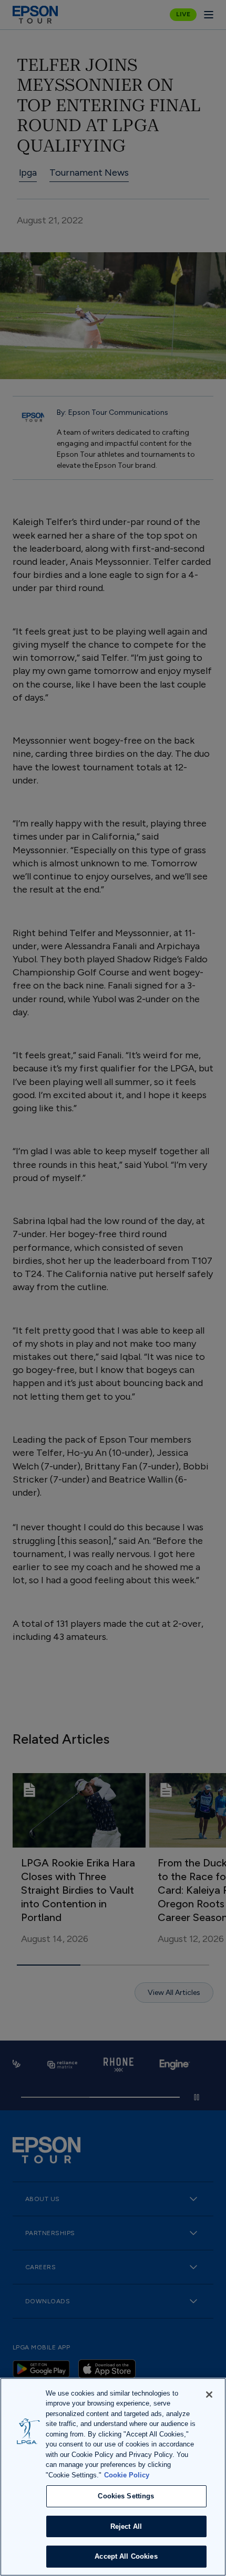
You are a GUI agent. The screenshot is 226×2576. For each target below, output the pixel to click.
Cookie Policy (127, 2475)
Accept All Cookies (126, 2556)
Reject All (126, 2526)
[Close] (209, 2395)
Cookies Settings (126, 2496)
